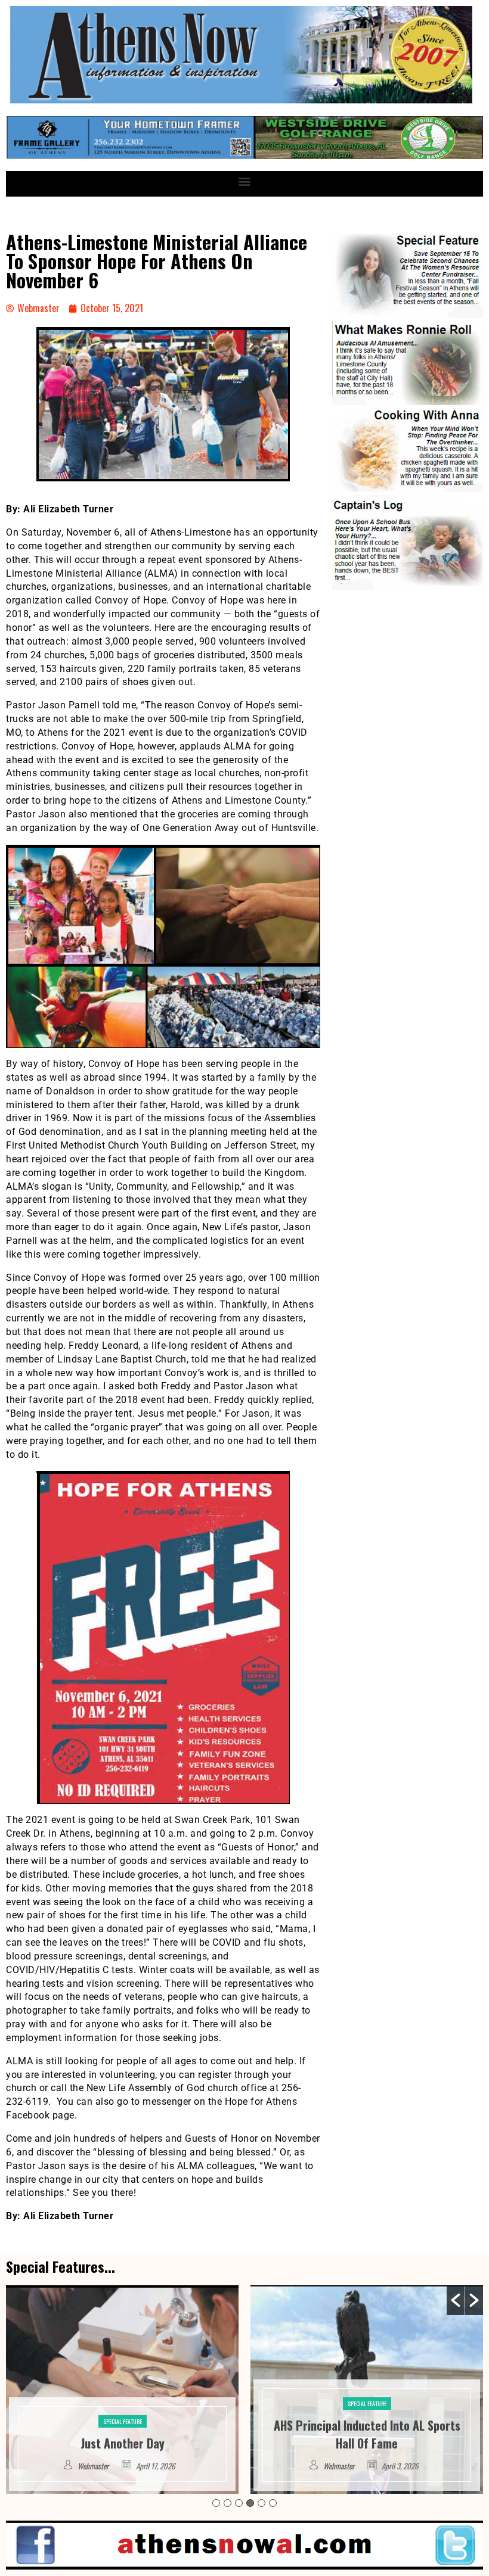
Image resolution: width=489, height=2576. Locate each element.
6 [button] (273, 2503)
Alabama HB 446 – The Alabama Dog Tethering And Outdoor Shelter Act (367, 2434)
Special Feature (123, 2404)
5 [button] (261, 2503)
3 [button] (239, 2503)
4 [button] (250, 2503)
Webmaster (94, 2466)
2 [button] (228, 2503)
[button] (245, 181)
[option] (122, 2390)
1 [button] (216, 2503)
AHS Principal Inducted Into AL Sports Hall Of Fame (123, 2434)
